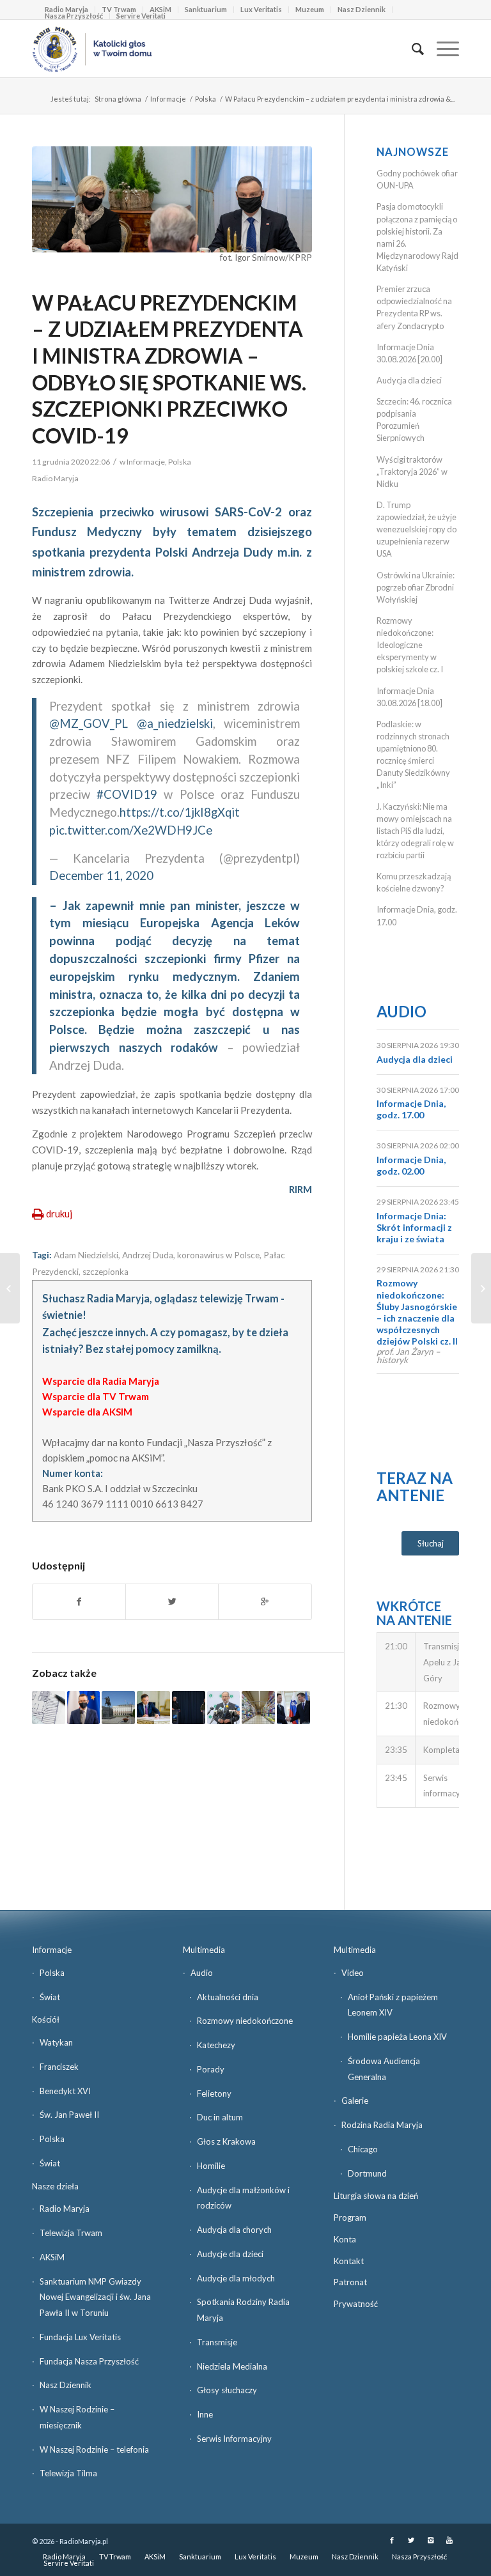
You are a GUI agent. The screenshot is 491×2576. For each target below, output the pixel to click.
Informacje (168, 99)
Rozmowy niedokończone (245, 2021)
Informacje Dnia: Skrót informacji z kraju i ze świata (414, 1227)
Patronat (350, 2282)
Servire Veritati (141, 16)
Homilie (211, 2166)
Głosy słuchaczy (227, 2390)
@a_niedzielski (175, 723)
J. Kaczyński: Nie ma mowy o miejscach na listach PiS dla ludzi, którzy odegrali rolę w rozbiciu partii (415, 831)
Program (350, 2217)
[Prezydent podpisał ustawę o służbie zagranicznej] (118, 1708)
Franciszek (59, 2067)
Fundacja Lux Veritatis (80, 2337)
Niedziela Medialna (232, 2366)
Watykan (56, 2042)
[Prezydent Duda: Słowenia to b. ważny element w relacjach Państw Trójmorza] (293, 1708)
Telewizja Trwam (71, 2233)
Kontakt (349, 2261)
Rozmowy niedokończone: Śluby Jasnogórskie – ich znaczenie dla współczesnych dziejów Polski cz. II (417, 1312)
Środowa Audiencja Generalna (384, 2069)
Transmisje (217, 2342)
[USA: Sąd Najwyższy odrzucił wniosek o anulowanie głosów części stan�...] (481, 1288)
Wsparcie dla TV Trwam (96, 1396)
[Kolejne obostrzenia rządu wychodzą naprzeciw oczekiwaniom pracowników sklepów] (258, 1708)
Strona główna (118, 99)
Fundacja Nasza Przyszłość (89, 2361)
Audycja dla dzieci (409, 380)
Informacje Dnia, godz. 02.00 (411, 1165)
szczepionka (105, 1272)
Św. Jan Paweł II (69, 2115)
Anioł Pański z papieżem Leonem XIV (393, 2005)
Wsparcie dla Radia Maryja (101, 1381)
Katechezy (216, 2045)
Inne (205, 2414)
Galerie (355, 2101)
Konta (345, 2239)
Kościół (46, 2019)
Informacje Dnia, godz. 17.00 (411, 1109)
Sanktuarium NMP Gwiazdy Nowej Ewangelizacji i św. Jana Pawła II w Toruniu (95, 2297)
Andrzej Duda (148, 1255)
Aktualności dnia (228, 1997)
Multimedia (204, 1950)
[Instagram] (430, 2540)
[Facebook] (392, 2540)
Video (353, 1973)
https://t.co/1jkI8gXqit (180, 812)
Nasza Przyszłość (74, 16)
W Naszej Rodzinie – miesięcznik (77, 2417)
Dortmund (367, 2173)
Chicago (363, 2149)
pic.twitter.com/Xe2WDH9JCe (131, 830)
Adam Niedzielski (86, 1255)
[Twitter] (411, 2540)
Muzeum (310, 9)
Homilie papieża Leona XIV (397, 2037)
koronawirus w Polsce (218, 1255)
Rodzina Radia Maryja (382, 2125)
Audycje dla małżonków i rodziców (243, 2198)
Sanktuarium (206, 9)
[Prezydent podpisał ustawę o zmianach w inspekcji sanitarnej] (153, 1708)
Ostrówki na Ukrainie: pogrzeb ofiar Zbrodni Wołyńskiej (416, 587)
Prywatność (356, 2304)
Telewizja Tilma (68, 2473)
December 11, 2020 (101, 875)
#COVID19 (127, 794)
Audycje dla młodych (236, 2278)
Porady (211, 2069)
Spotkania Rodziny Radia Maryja (243, 2310)
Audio (401, 1011)
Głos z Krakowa (226, 2141)
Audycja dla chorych (234, 2230)
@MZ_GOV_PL (89, 723)
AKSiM (52, 2257)
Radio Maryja (65, 2209)
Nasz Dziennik (362, 9)
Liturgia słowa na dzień (376, 2196)
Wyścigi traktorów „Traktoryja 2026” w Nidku (412, 472)
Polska (206, 99)
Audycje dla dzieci (230, 2254)
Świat (50, 1997)
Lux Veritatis (261, 9)
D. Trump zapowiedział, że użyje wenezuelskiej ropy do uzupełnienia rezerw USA (417, 529)
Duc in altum (220, 2117)
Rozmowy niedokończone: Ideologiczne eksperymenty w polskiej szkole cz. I (410, 645)
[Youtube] (449, 2540)
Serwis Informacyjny (234, 2439)
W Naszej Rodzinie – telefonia (94, 2449)
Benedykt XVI (65, 2091)
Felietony (214, 2094)
